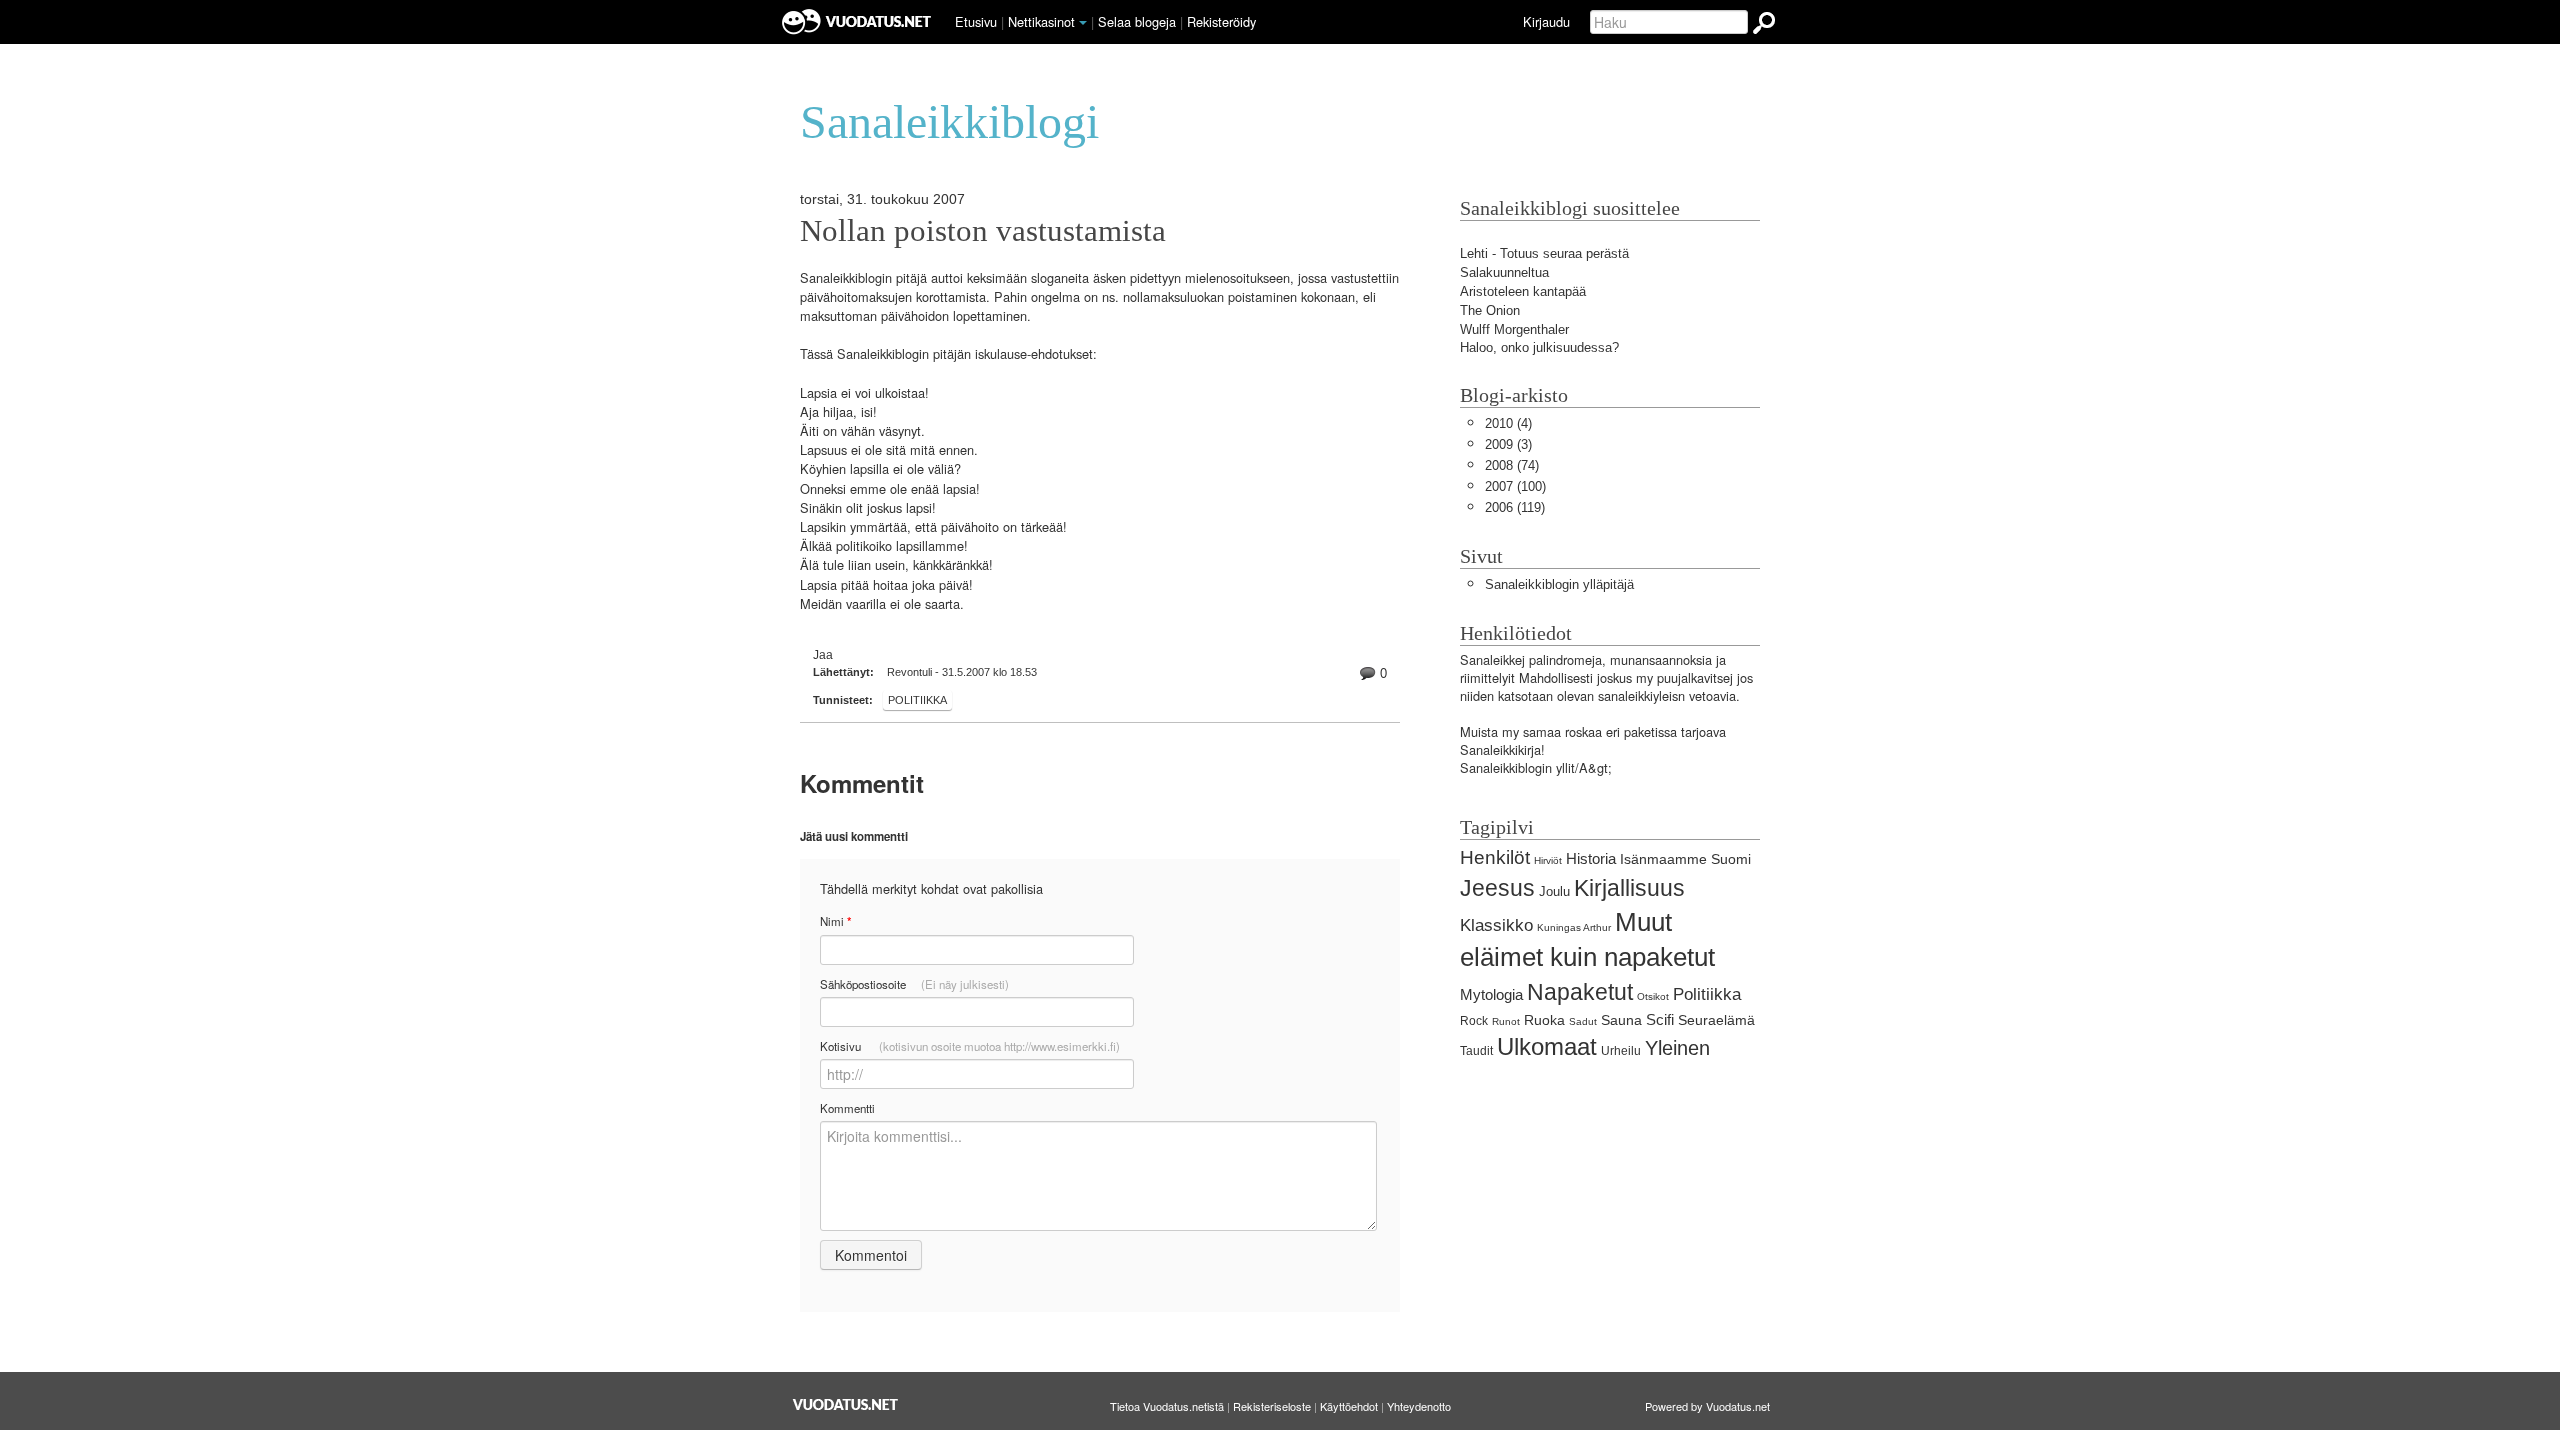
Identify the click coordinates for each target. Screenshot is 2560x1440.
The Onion (1490, 310)
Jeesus (1497, 888)
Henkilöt (1495, 857)
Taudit (1476, 1051)
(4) (1508, 423)
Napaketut (1580, 992)
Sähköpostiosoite (914, 984)
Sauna (1621, 1020)
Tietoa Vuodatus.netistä (1167, 1406)
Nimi (835, 921)
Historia (1591, 858)
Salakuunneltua (1504, 272)
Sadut (1583, 1021)
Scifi (1660, 1019)
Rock (1474, 1021)
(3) (1508, 444)
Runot (1506, 1021)
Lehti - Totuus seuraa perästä (1544, 253)
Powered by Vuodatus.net (1707, 1406)
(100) (1515, 486)
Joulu (1554, 891)
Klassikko (1496, 925)
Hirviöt (1548, 860)
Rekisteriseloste (1272, 1406)
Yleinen (1677, 1047)
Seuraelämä (1716, 1020)
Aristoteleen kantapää (1523, 291)
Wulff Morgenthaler (1514, 329)
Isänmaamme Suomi (1685, 859)
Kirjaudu (1546, 21)
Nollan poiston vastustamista (983, 231)
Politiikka (917, 700)
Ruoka (1544, 1020)
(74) (1512, 465)
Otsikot (1653, 996)
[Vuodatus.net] (846, 1404)
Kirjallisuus (1629, 888)
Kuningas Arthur (1574, 927)
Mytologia (1491, 994)
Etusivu (976, 21)
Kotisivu (970, 1046)
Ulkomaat (1547, 1046)
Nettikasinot (1041, 21)
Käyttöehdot (1349, 1406)
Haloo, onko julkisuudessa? (1539, 347)
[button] (1083, 23)
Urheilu (1621, 1051)
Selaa (1137, 21)
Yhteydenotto (1419, 1406)
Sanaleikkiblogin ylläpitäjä (1559, 584)
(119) (1515, 507)
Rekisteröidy (1221, 21)
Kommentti (847, 1108)
